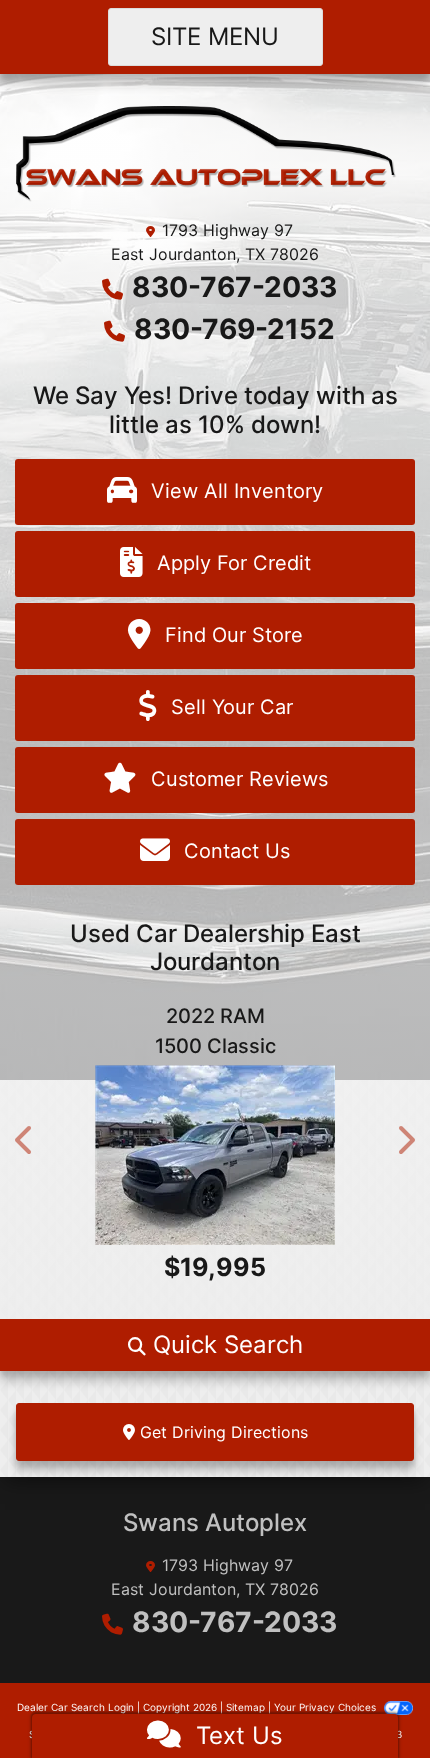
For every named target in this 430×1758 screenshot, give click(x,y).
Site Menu (215, 36)
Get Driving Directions (221, 1432)
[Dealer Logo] (215, 152)
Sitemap (245, 1707)
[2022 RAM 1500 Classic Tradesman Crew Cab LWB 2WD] (215, 1155)
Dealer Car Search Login (75, 1707)
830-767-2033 (234, 287)
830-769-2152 (234, 329)
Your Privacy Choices (326, 1707)
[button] (25, 1140)
